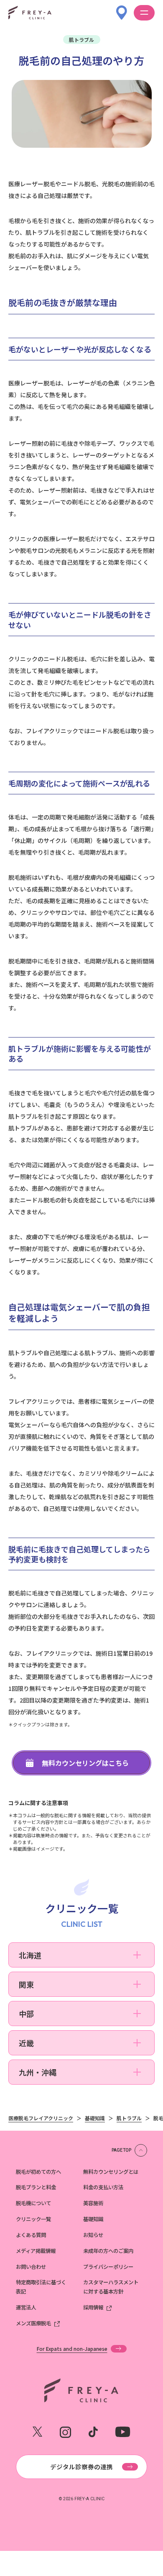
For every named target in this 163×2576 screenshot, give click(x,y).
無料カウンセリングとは (111, 2172)
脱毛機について (33, 2203)
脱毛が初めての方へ (38, 2172)
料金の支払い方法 (103, 2187)
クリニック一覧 (33, 2219)
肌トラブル (81, 40)
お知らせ (93, 2235)
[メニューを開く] (144, 13)
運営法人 (26, 2307)
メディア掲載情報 (36, 2251)
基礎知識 (93, 2219)
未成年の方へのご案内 (108, 2251)
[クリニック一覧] (122, 8)
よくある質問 (31, 2235)
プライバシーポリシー (108, 2267)
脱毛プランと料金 (36, 2187)
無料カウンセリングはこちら (85, 1763)
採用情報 (93, 2307)
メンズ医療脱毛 (33, 2323)
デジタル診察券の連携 (81, 2467)
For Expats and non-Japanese (72, 2349)
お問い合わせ (31, 2267)
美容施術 (93, 2203)
